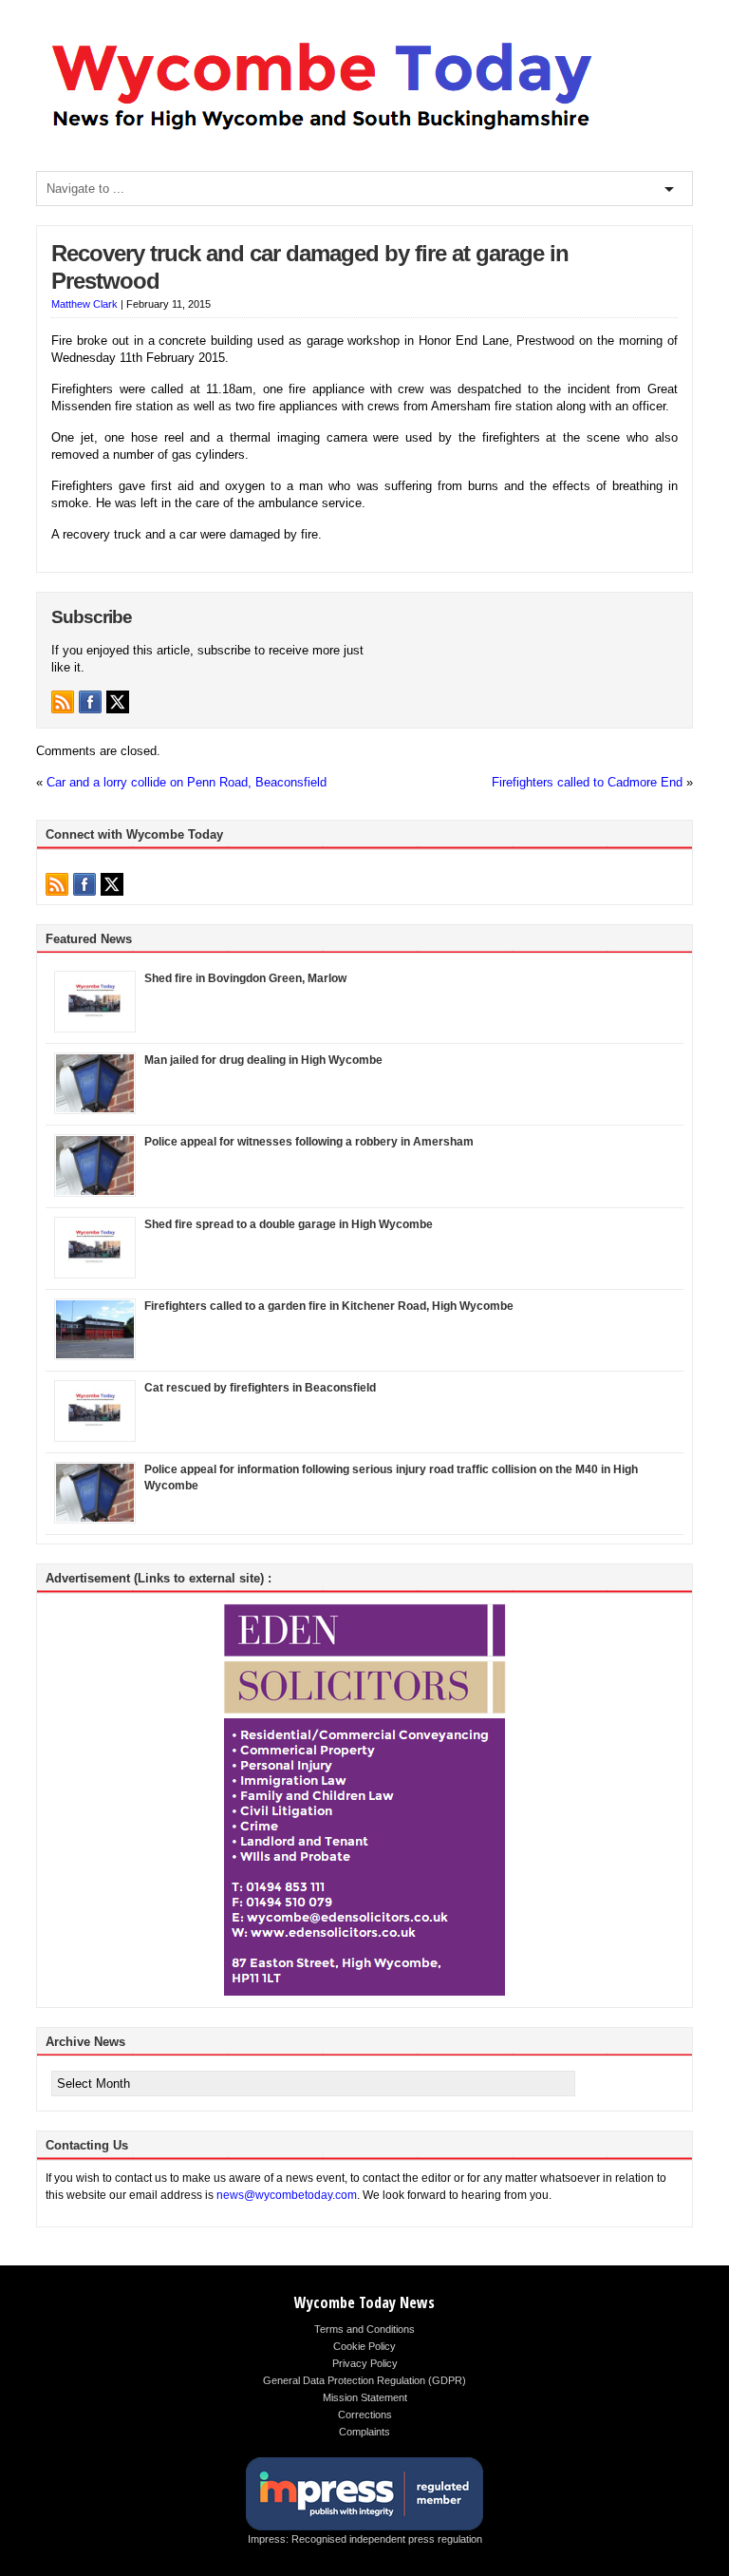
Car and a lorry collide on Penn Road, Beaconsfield (187, 782)
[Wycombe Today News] (321, 134)
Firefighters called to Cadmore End (587, 782)
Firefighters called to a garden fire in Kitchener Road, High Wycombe (329, 1306)
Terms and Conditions (364, 2329)
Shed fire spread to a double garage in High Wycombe (289, 1224)
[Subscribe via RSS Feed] (63, 702)
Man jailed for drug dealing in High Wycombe (263, 1060)
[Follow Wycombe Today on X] (118, 702)
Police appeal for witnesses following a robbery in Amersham (309, 1142)
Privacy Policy (365, 2363)
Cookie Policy (364, 2346)
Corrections (365, 2415)
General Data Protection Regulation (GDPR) (364, 2380)
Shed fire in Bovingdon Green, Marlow (245, 978)
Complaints (364, 2432)
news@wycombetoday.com (287, 2195)
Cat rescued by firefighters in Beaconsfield (260, 1388)
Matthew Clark (84, 304)
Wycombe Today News (364, 2302)
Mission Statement (365, 2397)
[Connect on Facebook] (90, 702)
